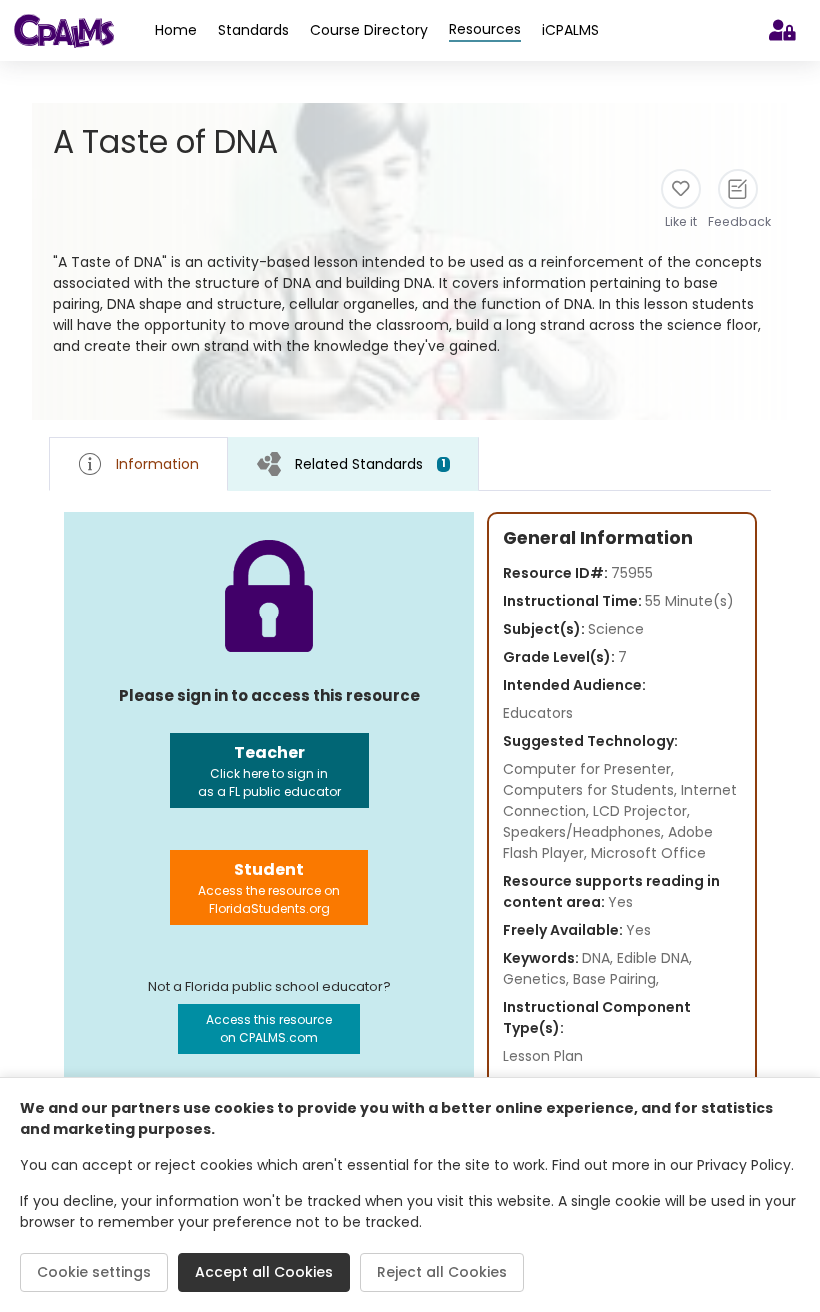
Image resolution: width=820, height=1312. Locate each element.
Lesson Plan (543, 1056)
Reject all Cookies (442, 1272)
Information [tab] (157, 464)
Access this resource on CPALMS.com (269, 1028)
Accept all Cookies (264, 1272)
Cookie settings (94, 1272)
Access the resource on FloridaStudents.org (269, 887)
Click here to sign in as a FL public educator (269, 770)
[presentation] (353, 463)
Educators (538, 713)
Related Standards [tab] (370, 464)
